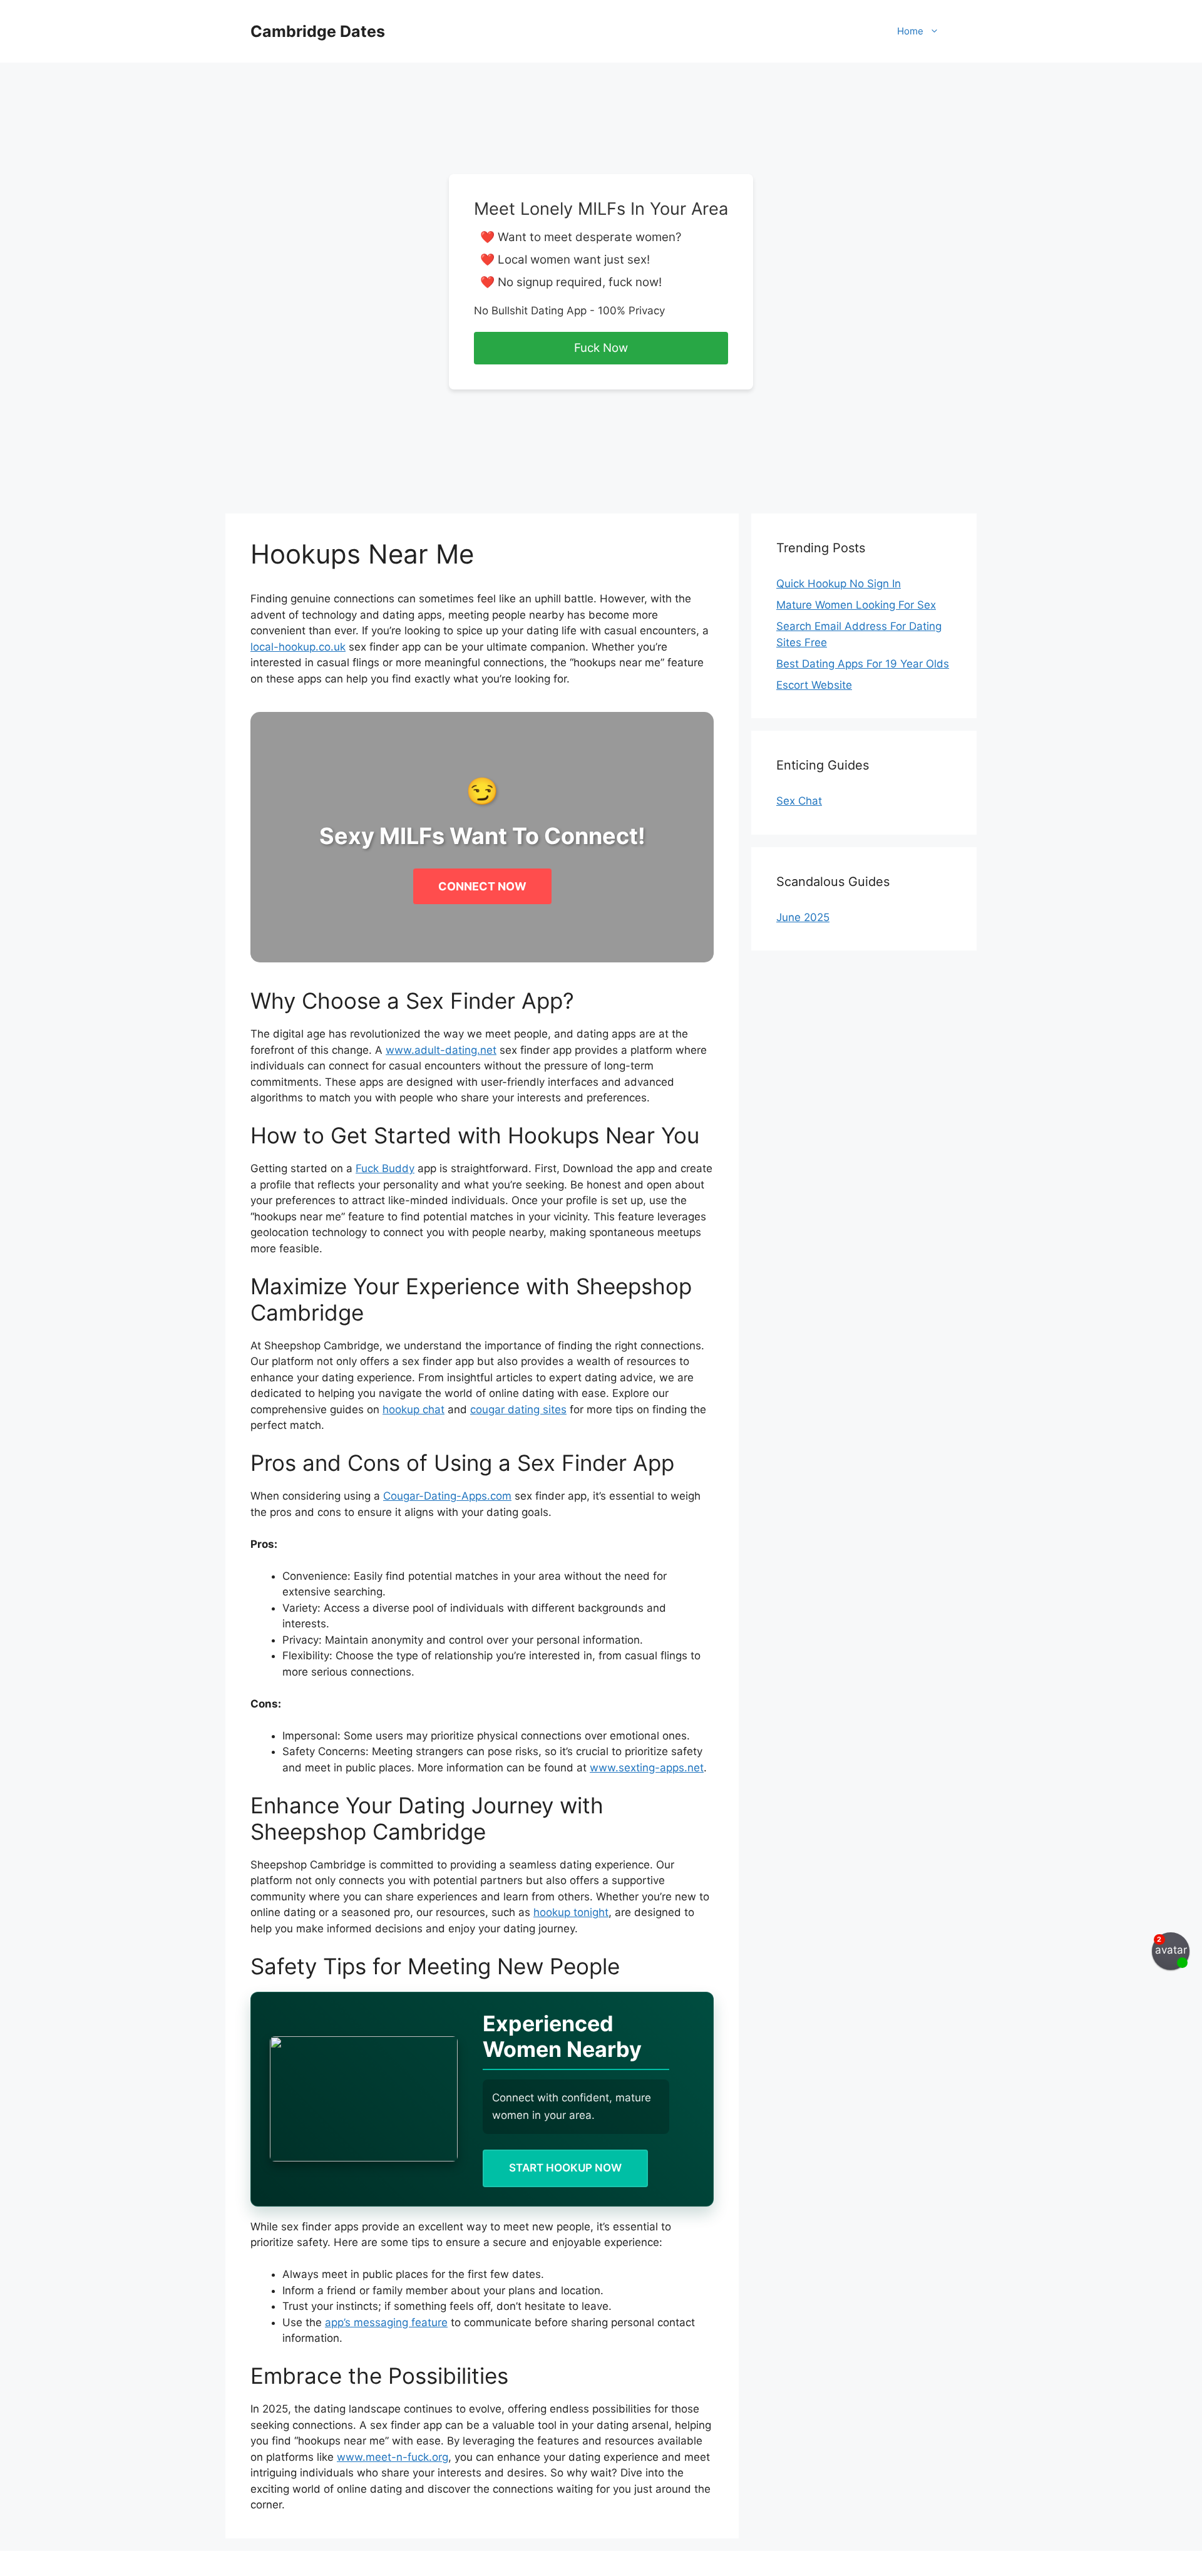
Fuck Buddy (385, 1168)
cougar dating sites (518, 1409)
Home (910, 31)
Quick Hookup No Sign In (839, 584)
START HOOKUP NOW (565, 2168)
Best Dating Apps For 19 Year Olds (863, 664)
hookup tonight (571, 1912)
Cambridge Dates (318, 31)
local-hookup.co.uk (298, 647)
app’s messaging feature (386, 2322)
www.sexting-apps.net (647, 1768)
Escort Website (814, 685)
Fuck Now (601, 348)
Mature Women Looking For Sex (856, 605)
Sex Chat (799, 801)
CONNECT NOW (482, 886)
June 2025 (803, 917)
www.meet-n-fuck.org (393, 2457)
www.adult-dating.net (441, 1050)
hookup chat (414, 1409)
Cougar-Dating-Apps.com (447, 1496)
